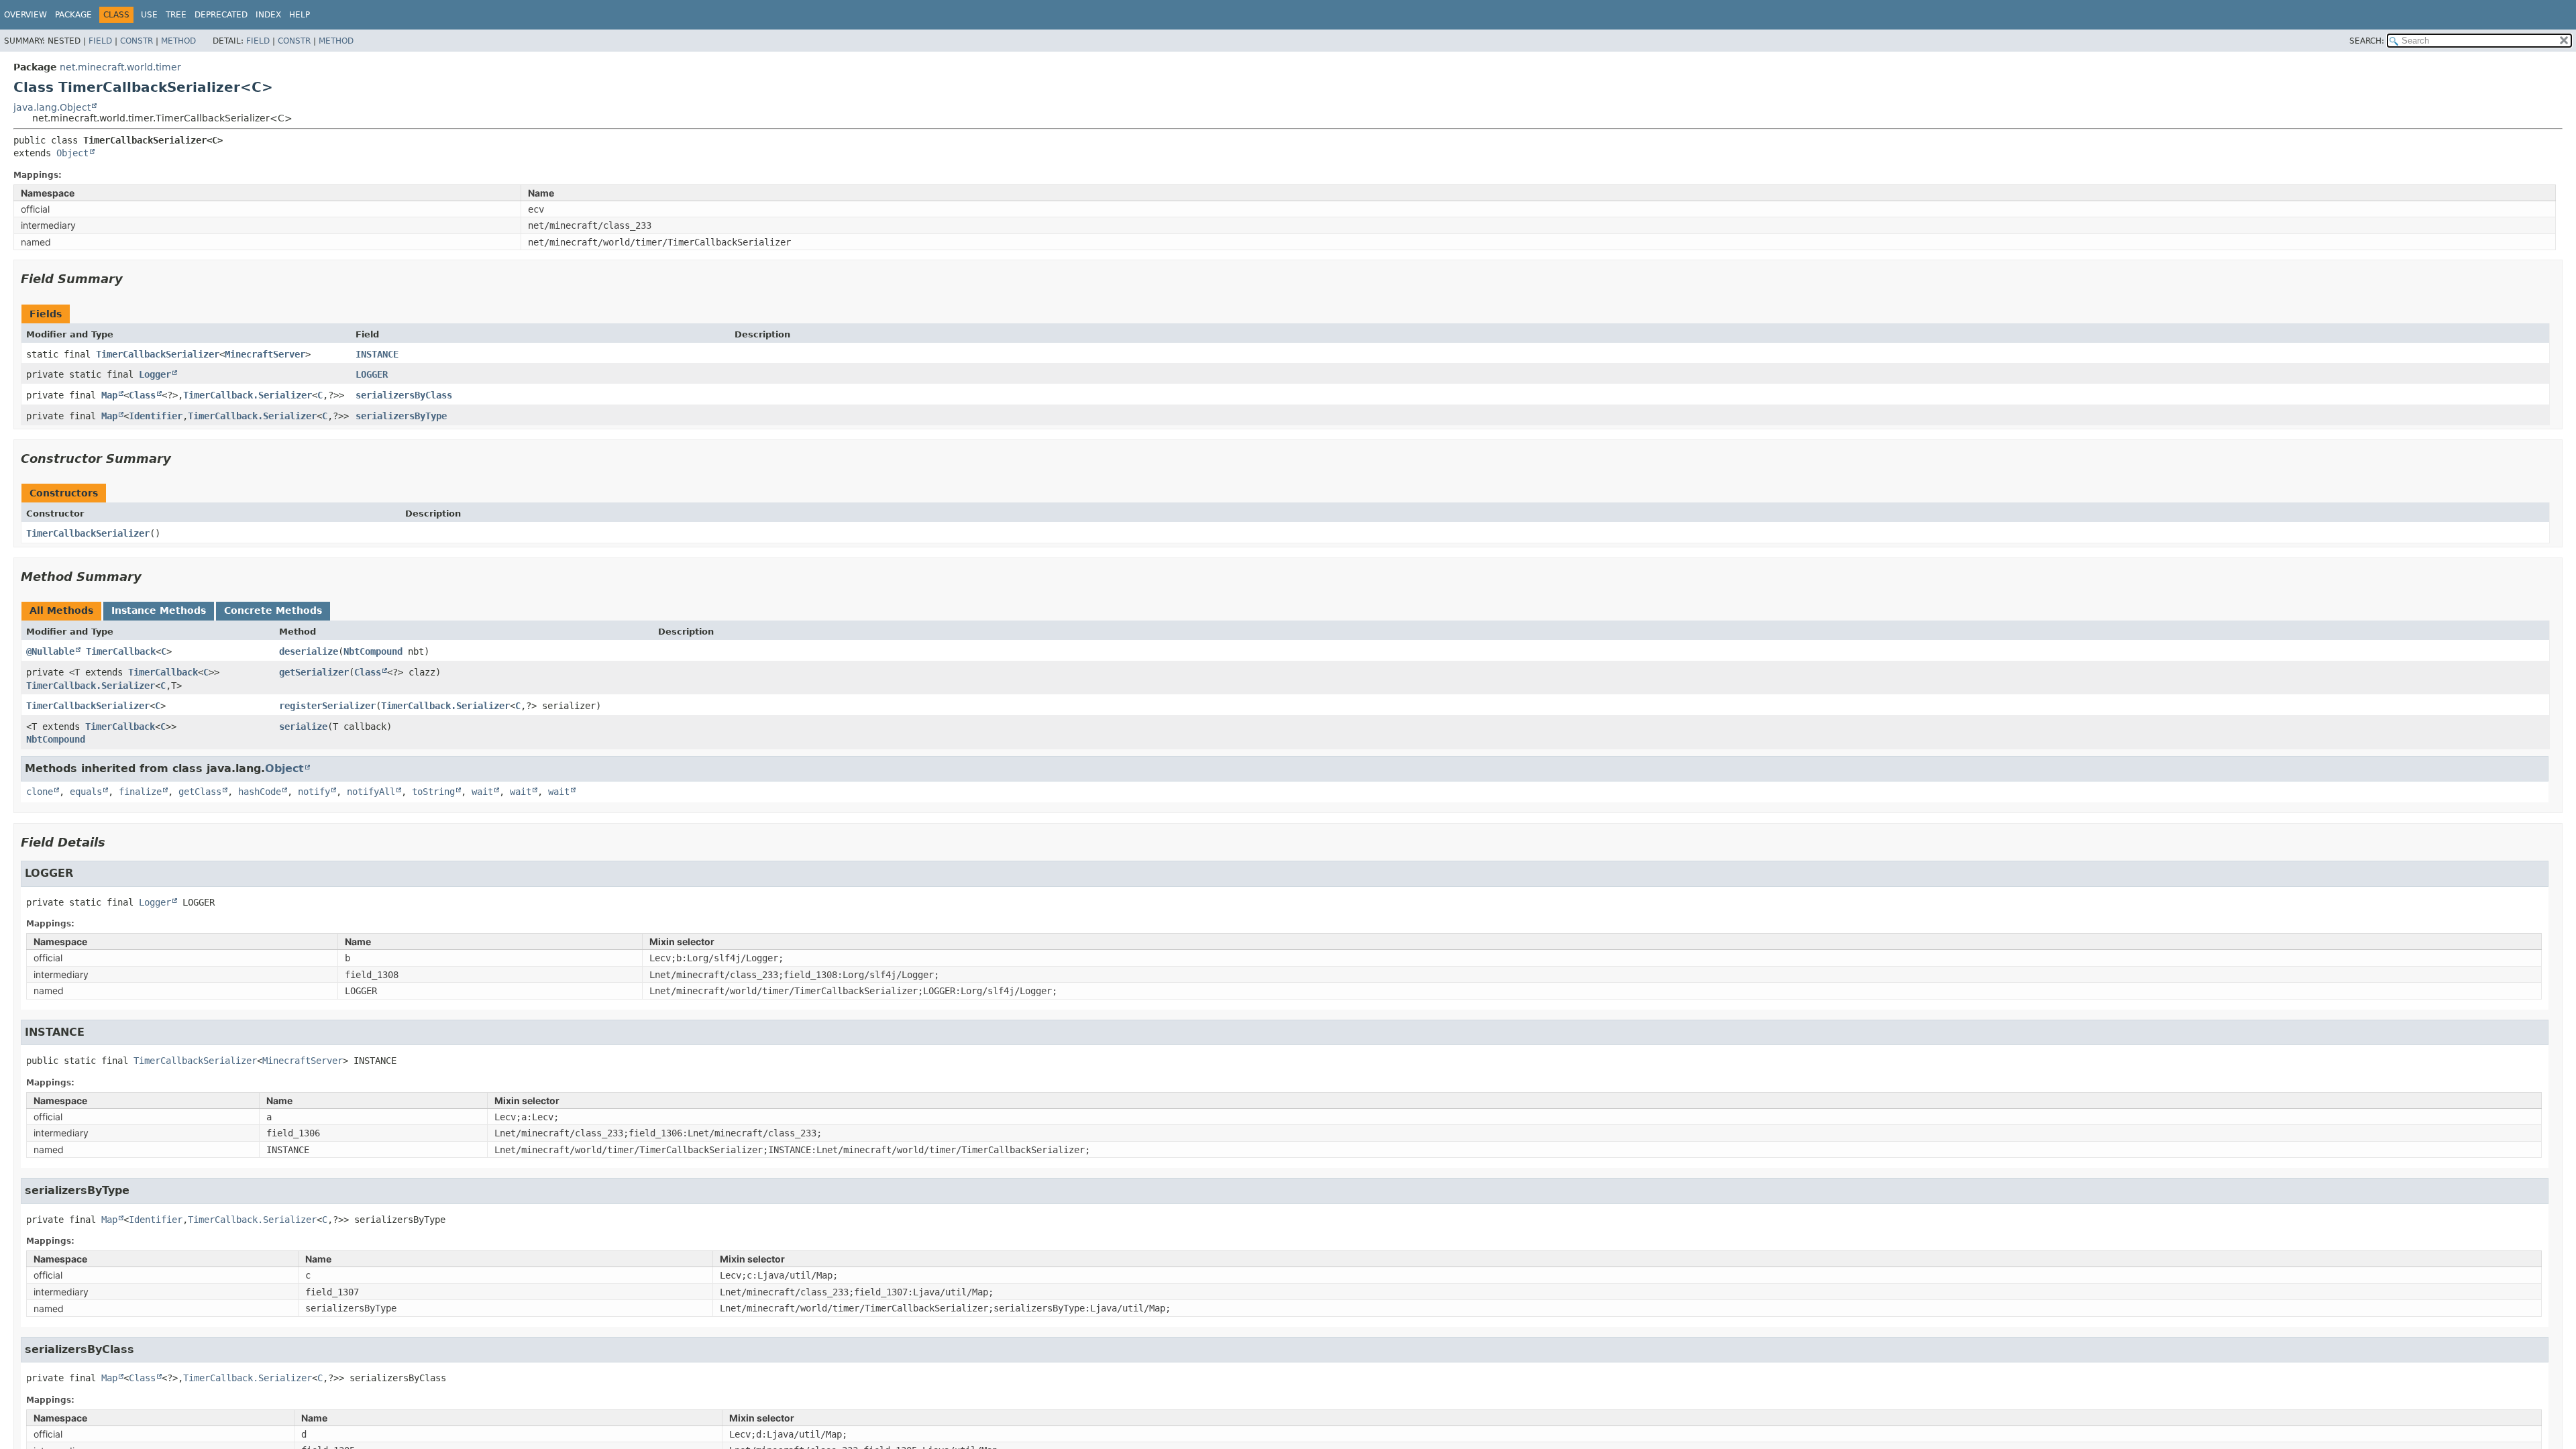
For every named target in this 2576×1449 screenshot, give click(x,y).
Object (72, 153)
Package (73, 15)
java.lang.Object (52, 107)
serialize (303, 727)
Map (109, 395)
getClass (200, 792)
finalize (140, 792)
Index (268, 15)
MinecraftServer (265, 354)
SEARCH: (2367, 41)
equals (86, 792)
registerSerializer (327, 706)
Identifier (156, 416)
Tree (176, 15)
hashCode (260, 792)
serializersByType (401, 416)
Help (300, 15)
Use (149, 15)
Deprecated (221, 15)
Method (178, 41)
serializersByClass (404, 395)
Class (142, 395)
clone (40, 792)
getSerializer (314, 672)
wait (482, 792)
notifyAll (371, 792)
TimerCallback (121, 651)
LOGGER (372, 374)
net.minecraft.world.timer (120, 67)
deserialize (309, 651)
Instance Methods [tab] (159, 610)
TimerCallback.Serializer (248, 395)
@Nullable (50, 651)
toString (433, 792)
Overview (25, 15)
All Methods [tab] (61, 610)
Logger (155, 374)
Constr (137, 41)
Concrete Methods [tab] (273, 610)
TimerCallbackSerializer (158, 354)
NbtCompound (373, 651)
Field (100, 41)
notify (314, 792)
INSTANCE (377, 354)
